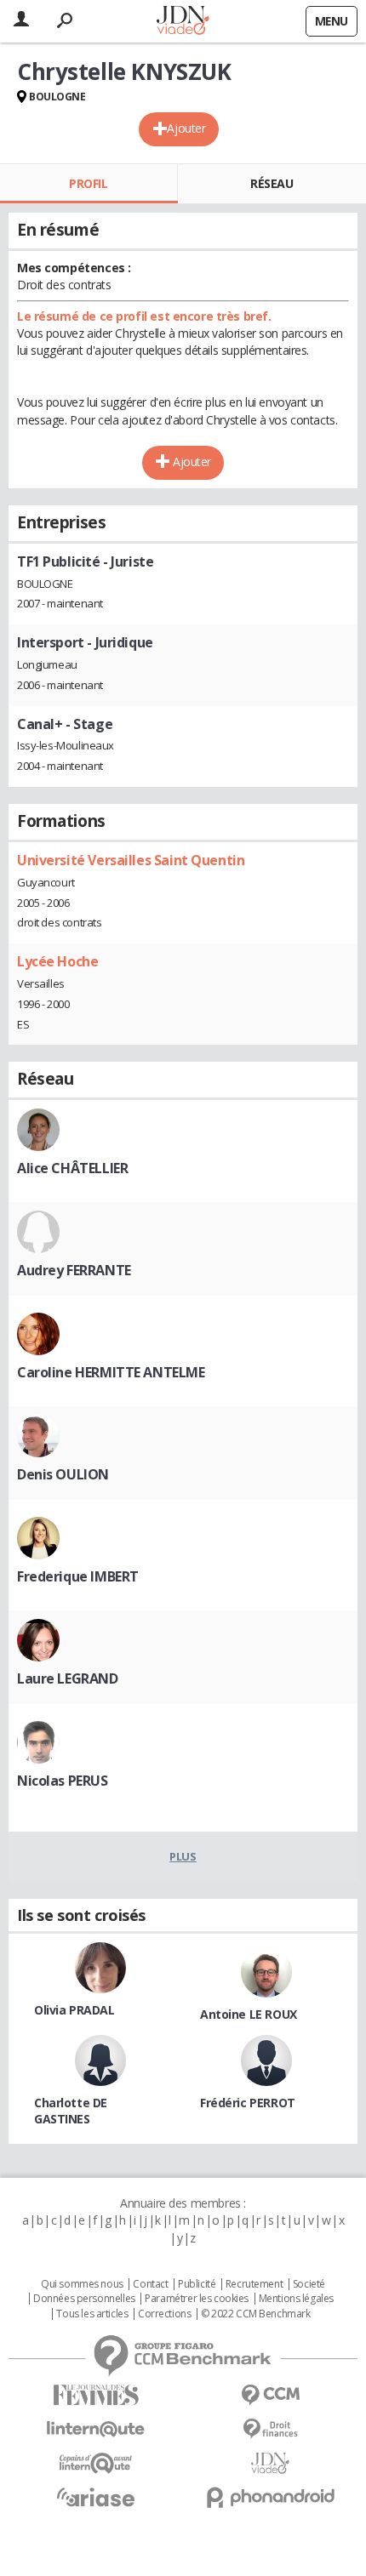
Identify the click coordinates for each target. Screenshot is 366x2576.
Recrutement (254, 2284)
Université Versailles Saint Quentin (131, 860)
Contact (150, 2284)
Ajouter (186, 128)
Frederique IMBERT (78, 1576)
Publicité (197, 2284)
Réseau (272, 183)
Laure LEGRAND (68, 1678)
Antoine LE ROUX (249, 2014)
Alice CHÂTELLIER (72, 1168)
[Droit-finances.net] (270, 2429)
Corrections (164, 2314)
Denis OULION (63, 1474)
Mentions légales (296, 2299)
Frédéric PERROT (248, 2103)
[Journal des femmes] (96, 2395)
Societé (309, 2284)
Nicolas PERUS (63, 1781)
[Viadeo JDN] (270, 2463)
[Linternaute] (96, 2429)
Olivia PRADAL (74, 2010)
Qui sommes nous (82, 2284)
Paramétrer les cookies (197, 2299)
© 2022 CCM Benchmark (256, 2314)
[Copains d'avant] (96, 2463)
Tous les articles (92, 2314)
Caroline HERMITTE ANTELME (111, 1372)
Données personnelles (84, 2299)
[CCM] (270, 2395)
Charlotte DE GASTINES (71, 2111)
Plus (183, 1856)
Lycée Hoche (57, 961)
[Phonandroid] (270, 2497)
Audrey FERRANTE (74, 1270)
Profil (88, 183)
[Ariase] (96, 2497)
